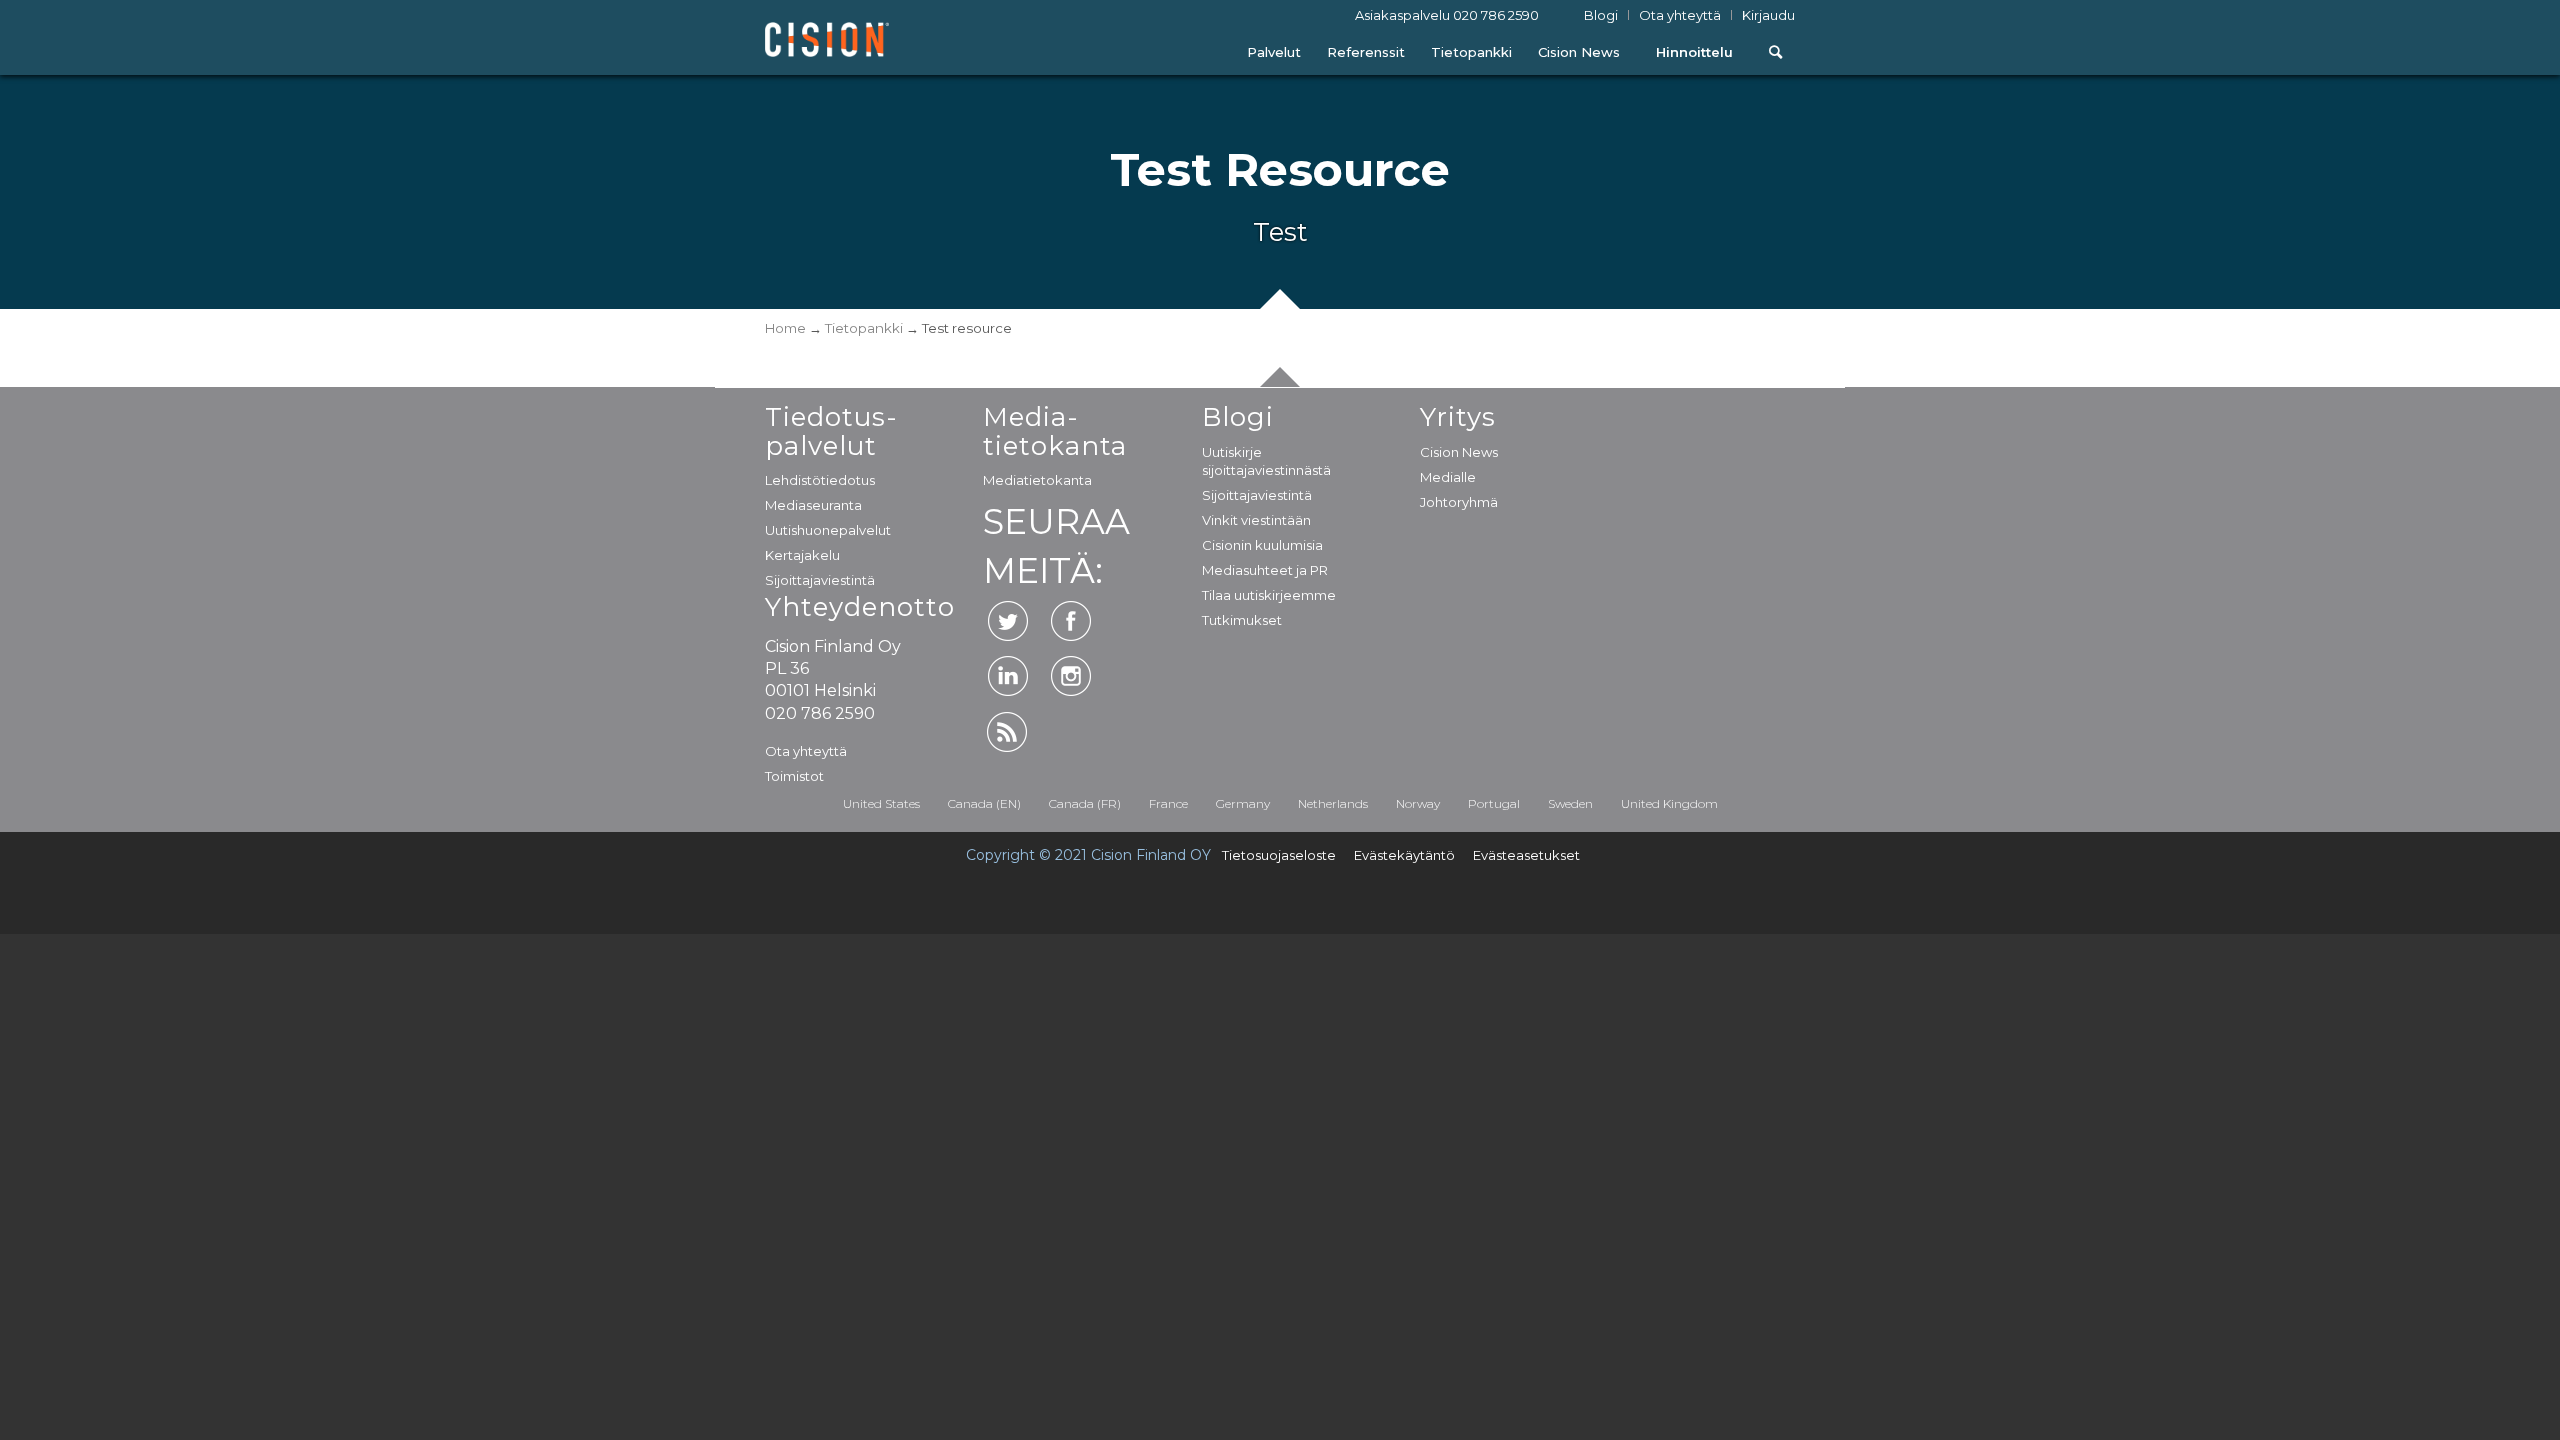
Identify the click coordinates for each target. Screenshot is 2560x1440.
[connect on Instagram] (1071, 676)
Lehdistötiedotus (820, 480)
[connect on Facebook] (1071, 621)
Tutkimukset (1242, 620)
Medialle (1448, 477)
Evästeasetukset (1526, 855)
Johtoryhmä (1459, 502)
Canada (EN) (984, 803)
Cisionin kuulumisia (1262, 545)
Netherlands (1333, 803)
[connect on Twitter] (1008, 621)
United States (881, 803)
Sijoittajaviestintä (820, 580)
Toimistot (794, 776)
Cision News (1459, 452)
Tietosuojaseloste (1279, 855)
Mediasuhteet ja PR (1265, 570)
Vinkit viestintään (1256, 520)
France (1168, 803)
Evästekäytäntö (1404, 855)
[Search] (1775, 52)
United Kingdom (1669, 803)
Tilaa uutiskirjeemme (1269, 595)
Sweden (1570, 803)
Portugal (1494, 803)
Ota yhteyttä (806, 751)
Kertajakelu (802, 555)
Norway (1418, 803)
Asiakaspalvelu (1447, 15)
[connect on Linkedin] (1008, 676)
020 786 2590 (1496, 15)
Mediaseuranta (813, 505)
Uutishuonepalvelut (828, 530)
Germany (1243, 803)
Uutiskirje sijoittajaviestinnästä (1266, 461)
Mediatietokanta (1037, 480)
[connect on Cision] (1008, 732)
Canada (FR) (1085, 803)
